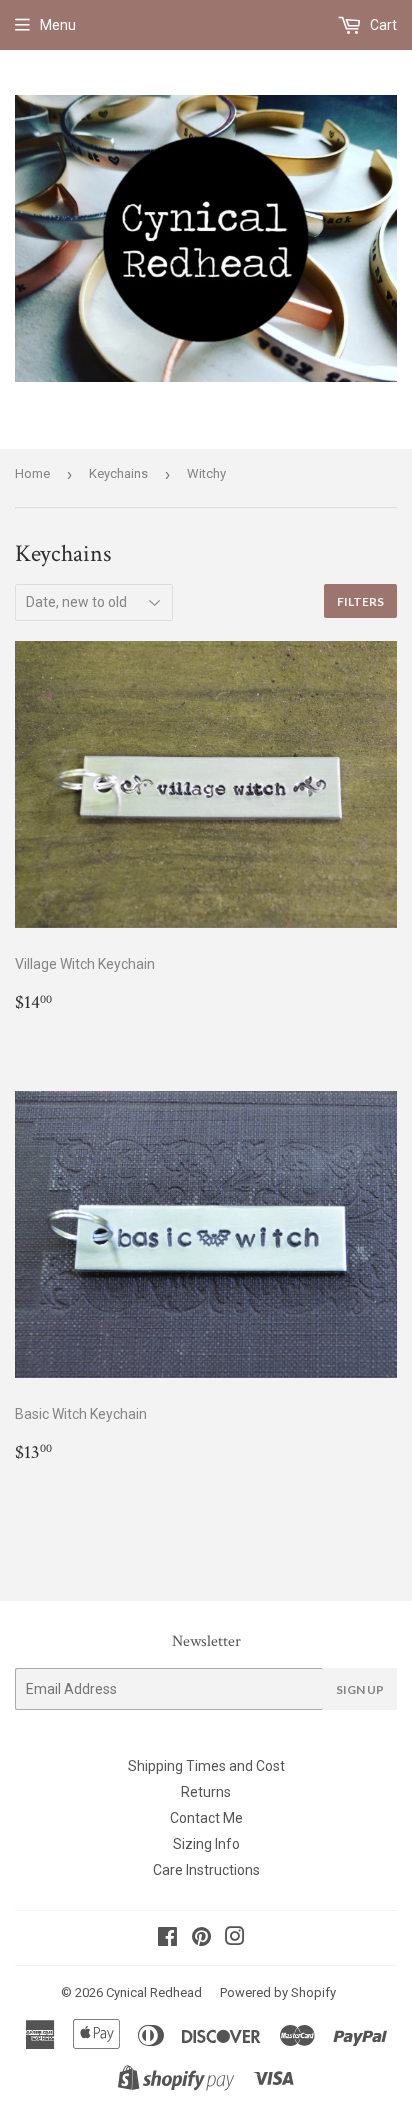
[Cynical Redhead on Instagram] (235, 1939)
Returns (206, 1792)
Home (32, 473)
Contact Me (206, 1818)
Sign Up (360, 1689)
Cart (382, 25)
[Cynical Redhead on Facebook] (167, 1939)
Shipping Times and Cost (206, 1766)
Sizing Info (206, 1844)
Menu (58, 25)
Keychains (118, 473)
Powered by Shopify (278, 1992)
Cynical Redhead (154, 1992)
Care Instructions (206, 1870)
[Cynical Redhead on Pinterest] (201, 1939)
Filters (360, 601)
